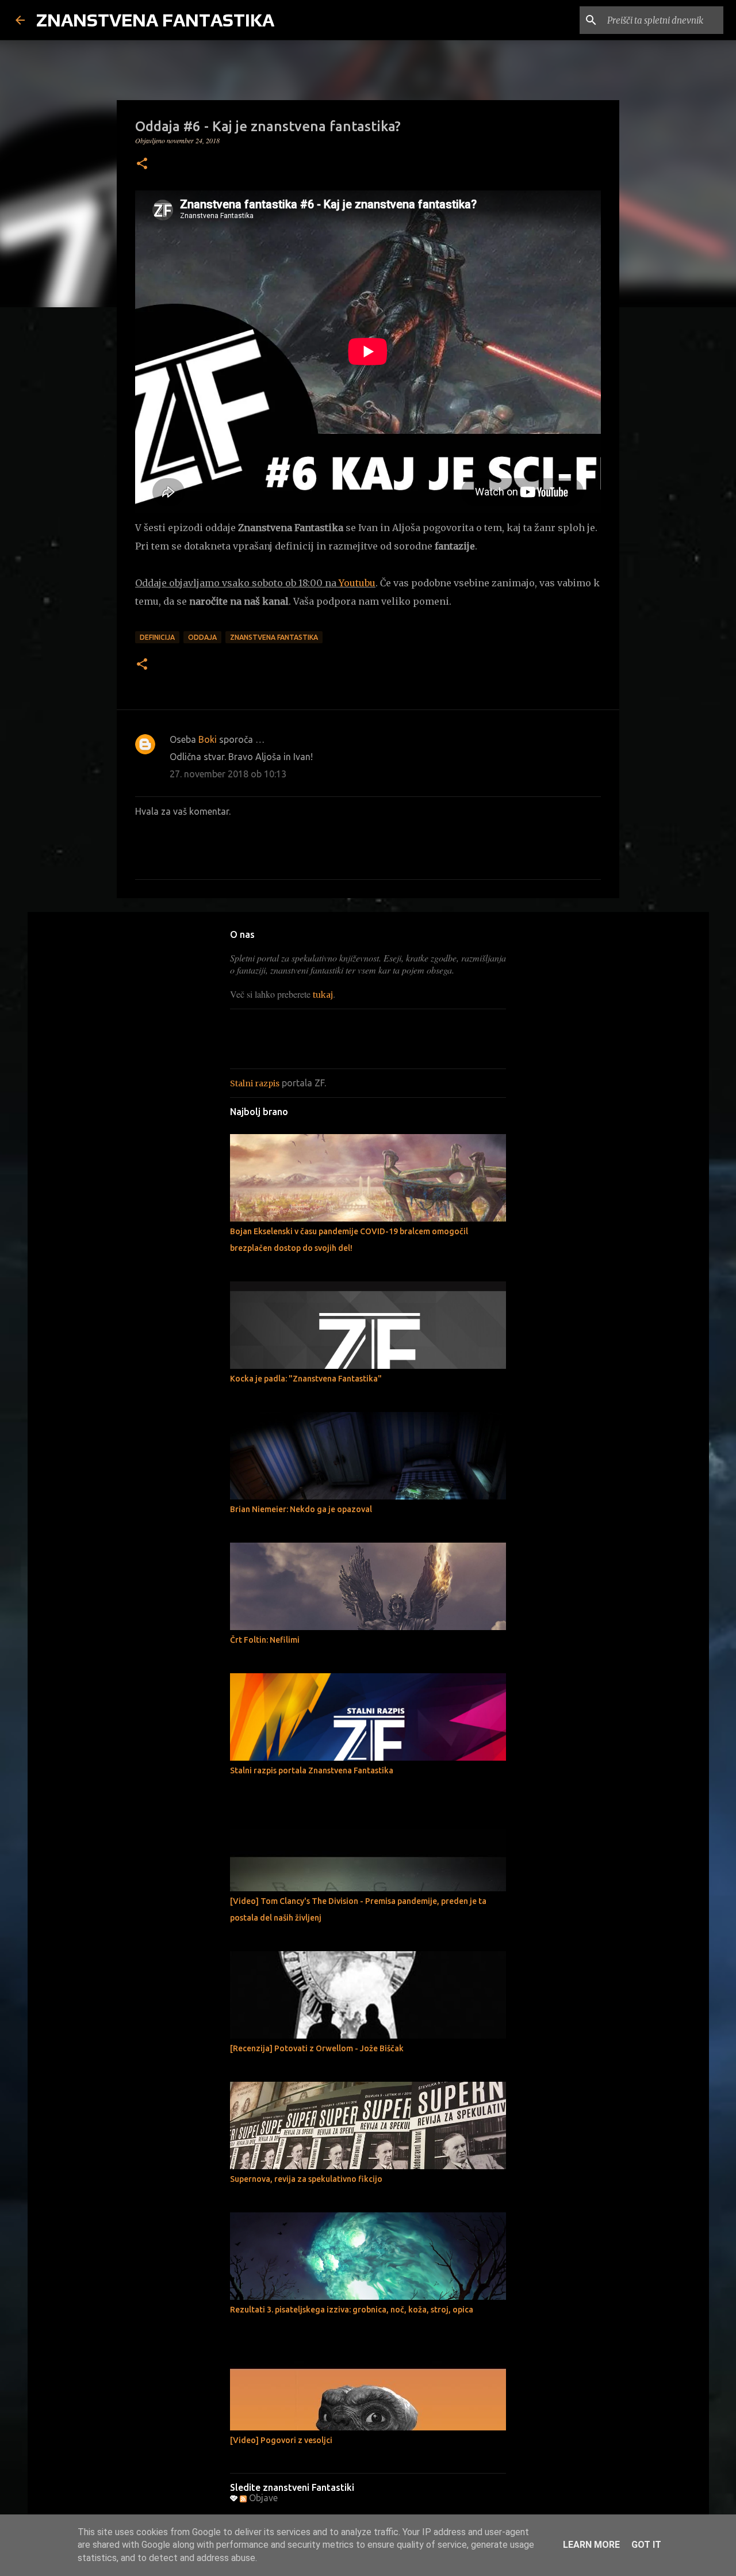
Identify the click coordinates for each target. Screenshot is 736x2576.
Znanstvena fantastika (274, 637)
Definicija (157, 637)
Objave (262, 2498)
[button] (142, 164)
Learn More (591, 2545)
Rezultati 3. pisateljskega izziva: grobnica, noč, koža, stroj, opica (352, 2310)
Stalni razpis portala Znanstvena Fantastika (312, 1770)
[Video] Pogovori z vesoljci (281, 2440)
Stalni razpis (255, 1083)
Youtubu (357, 583)
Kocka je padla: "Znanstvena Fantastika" (306, 1379)
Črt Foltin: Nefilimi (265, 1640)
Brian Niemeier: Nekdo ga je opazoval (301, 1509)
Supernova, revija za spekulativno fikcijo (306, 2179)
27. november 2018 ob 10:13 (228, 774)
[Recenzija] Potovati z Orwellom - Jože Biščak (317, 2048)
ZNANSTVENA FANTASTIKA (155, 20)
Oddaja (202, 637)
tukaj (323, 995)
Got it (646, 2545)
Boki (208, 739)
